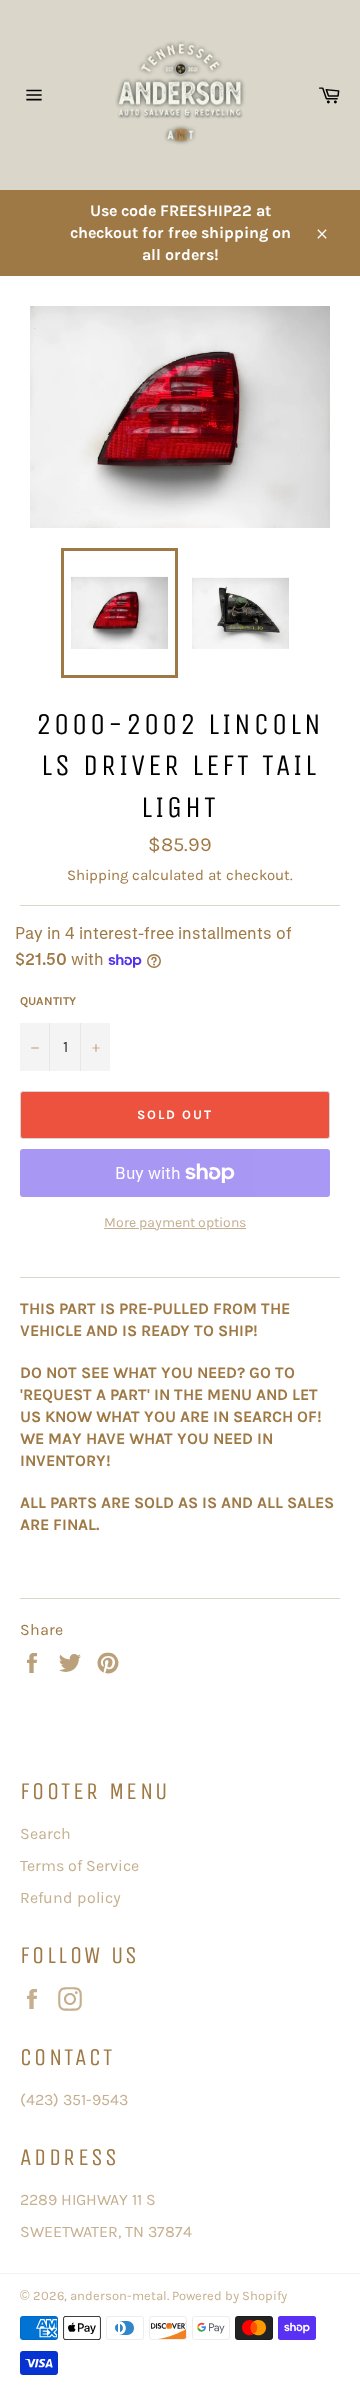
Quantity (48, 1001)
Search (45, 1833)
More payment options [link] (175, 1222)
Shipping (97, 875)
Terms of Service (79, 1865)
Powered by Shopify (229, 2295)
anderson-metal (118, 2295)
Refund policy (70, 1897)
